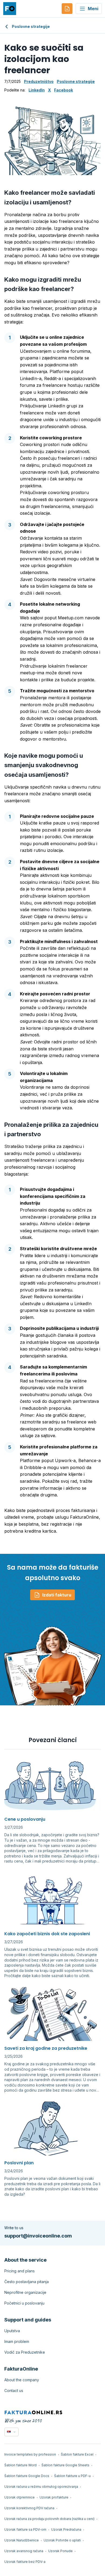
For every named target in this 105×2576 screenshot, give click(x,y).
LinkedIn (37, 90)
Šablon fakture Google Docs (27, 2476)
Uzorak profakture (54, 2497)
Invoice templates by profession (30, 2454)
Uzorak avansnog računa (24, 2551)
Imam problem (17, 2341)
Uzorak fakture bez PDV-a (25, 2562)
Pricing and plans (20, 2271)
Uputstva (12, 2331)
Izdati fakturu (57, 1595)
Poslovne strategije (31, 26)
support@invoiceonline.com (38, 2236)
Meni (93, 9)
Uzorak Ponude (60, 2551)
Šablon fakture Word (20, 2465)
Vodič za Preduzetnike (25, 2352)
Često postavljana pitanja (27, 2282)
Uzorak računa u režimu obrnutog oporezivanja (41, 2487)
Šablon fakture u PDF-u (72, 2476)
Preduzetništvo (39, 81)
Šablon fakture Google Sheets (65, 2465)
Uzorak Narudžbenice (22, 2540)
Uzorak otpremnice (20, 2497)
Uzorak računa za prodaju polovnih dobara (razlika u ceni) (49, 2519)
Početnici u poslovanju (24, 2303)
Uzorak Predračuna (66, 2529)
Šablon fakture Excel (77, 2454)
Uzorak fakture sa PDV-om (25, 2529)
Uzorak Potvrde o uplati (62, 2540)
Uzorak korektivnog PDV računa (29, 2508)
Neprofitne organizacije (25, 2292)
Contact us (14, 2391)
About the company (22, 2380)
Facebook (64, 90)
